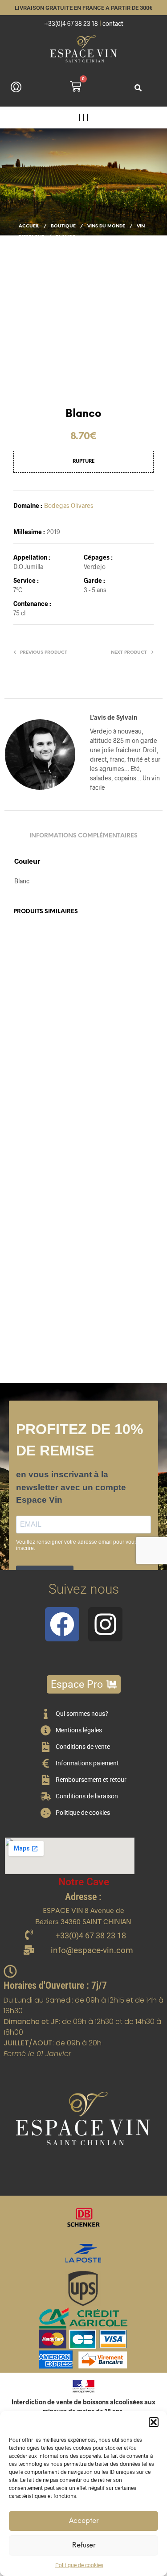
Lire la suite (107, 1107)
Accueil (29, 226)
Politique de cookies (79, 2565)
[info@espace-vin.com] (29, 1951)
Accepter (84, 2521)
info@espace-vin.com (92, 1950)
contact (113, 23)
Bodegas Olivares (69, 505)
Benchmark (103, 1067)
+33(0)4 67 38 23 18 (71, 23)
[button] (154, 2422)
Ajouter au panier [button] (44, 1114)
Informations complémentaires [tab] (83, 836)
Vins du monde (106, 226)
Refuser (84, 2546)
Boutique (63, 226)
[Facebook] (62, 1624)
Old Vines (28, 1292)
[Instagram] (105, 1624)
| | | (83, 117)
